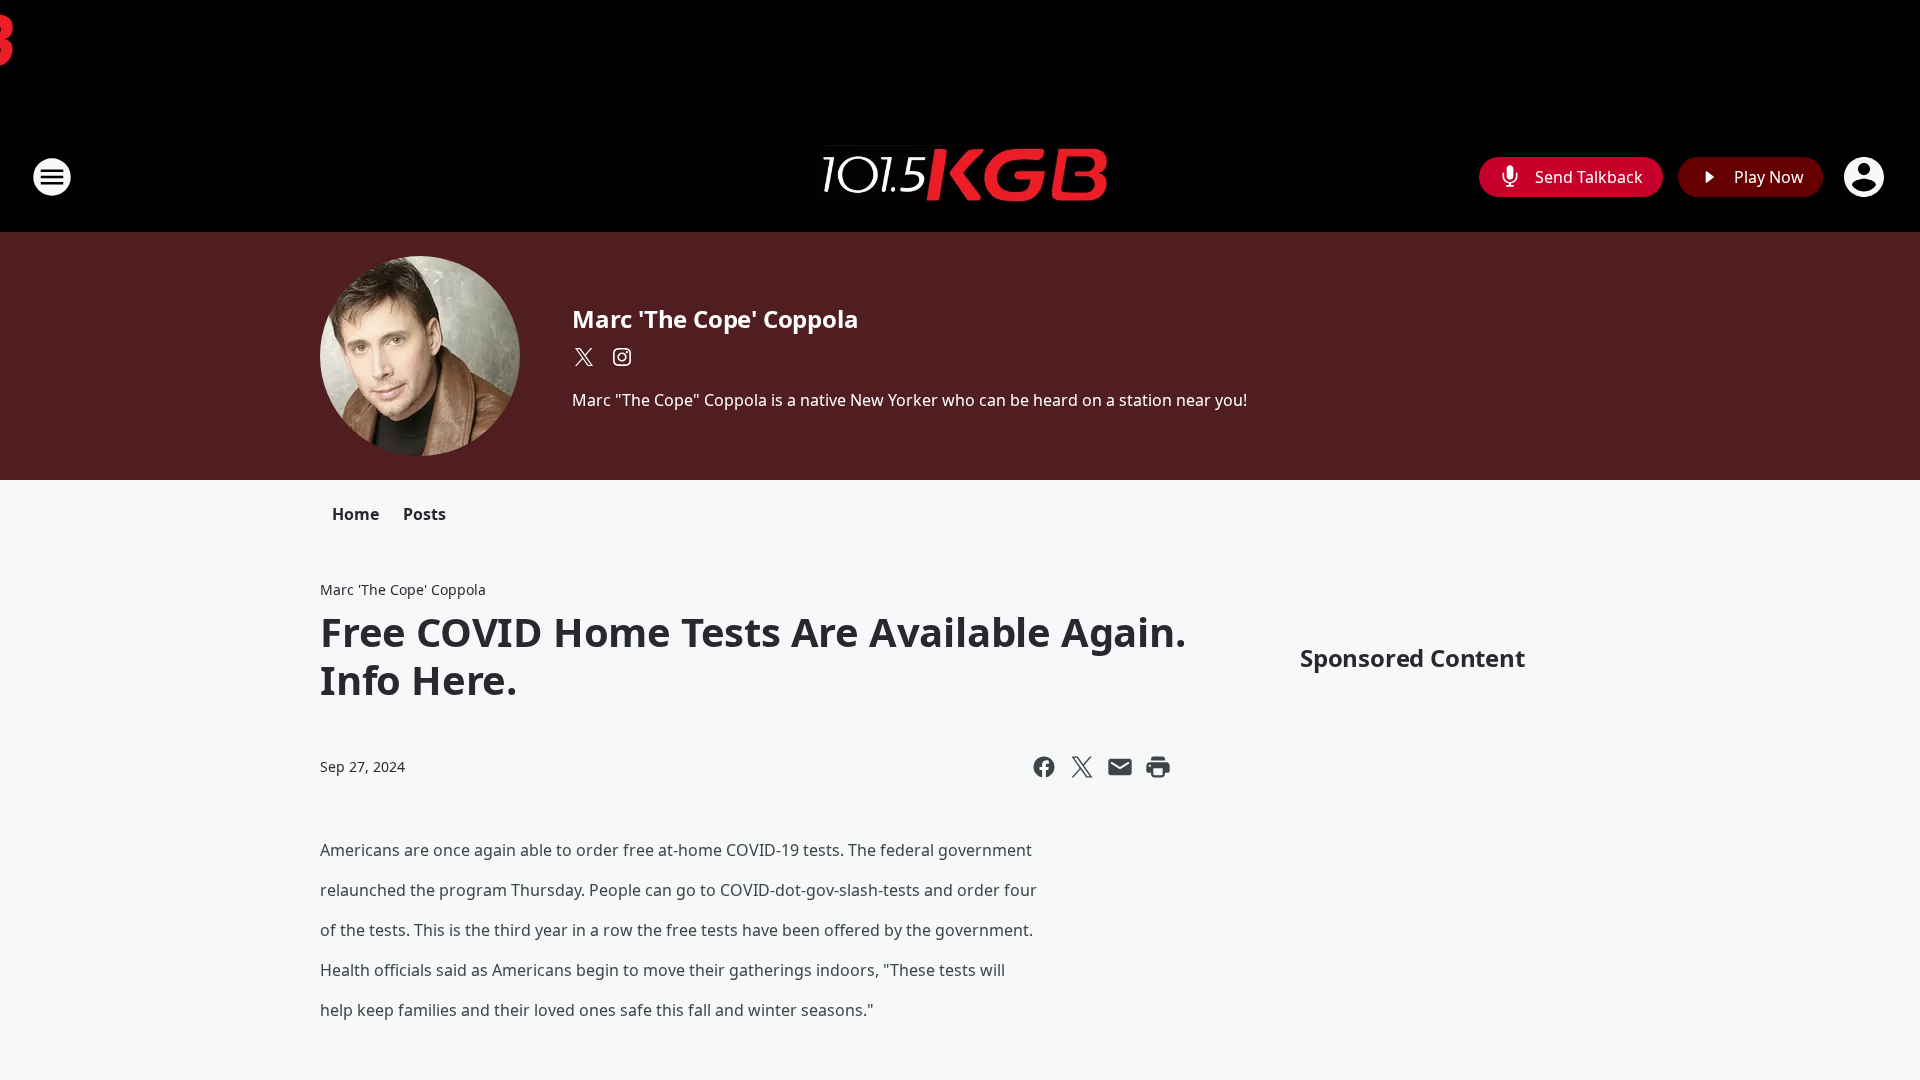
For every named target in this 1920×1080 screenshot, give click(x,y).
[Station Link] (960, 177)
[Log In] (1866, 177)
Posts (424, 514)
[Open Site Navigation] (52, 177)
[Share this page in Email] (1120, 767)
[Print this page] (1158, 767)
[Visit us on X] (584, 357)
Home (355, 514)
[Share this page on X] (1082, 767)
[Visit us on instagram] (622, 357)
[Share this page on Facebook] (1044, 767)
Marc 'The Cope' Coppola (715, 318)
